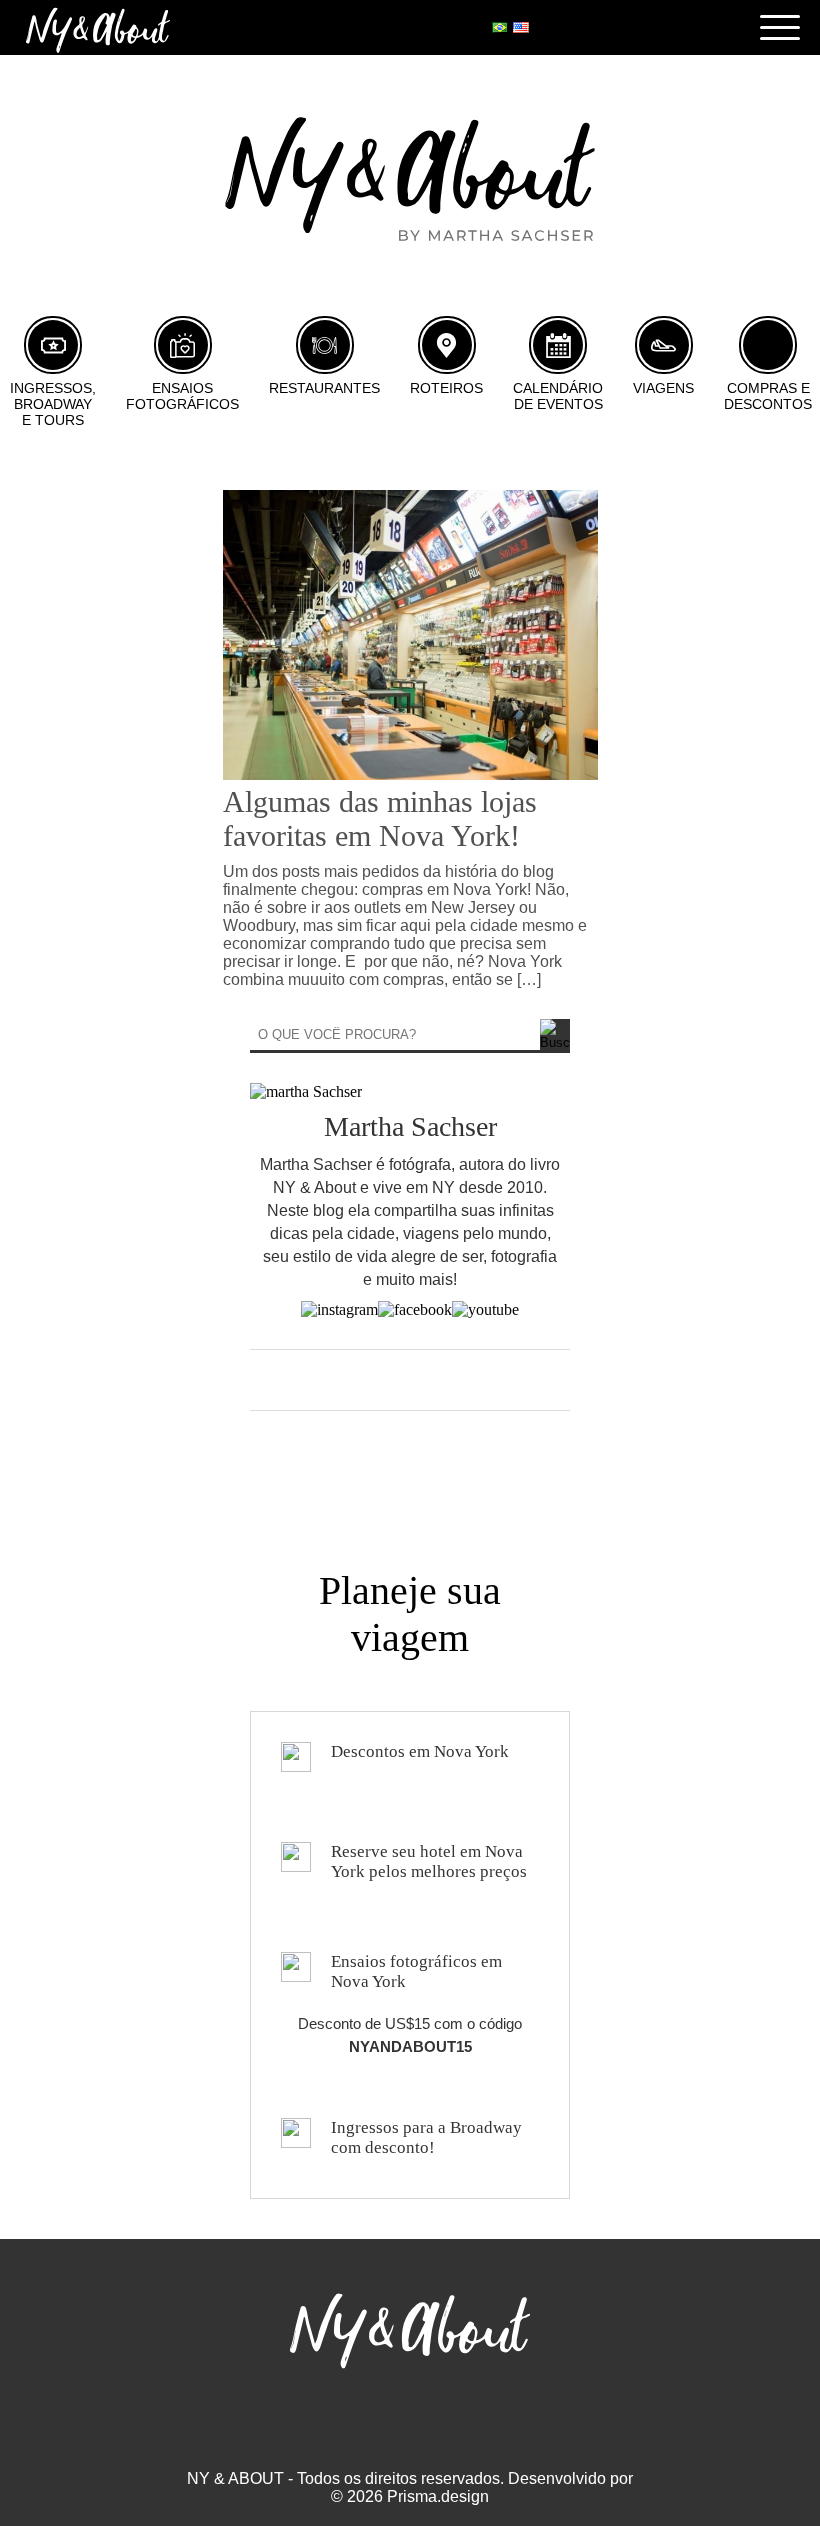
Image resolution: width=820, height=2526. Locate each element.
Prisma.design (438, 2496)
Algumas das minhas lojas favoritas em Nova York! (380, 818)
